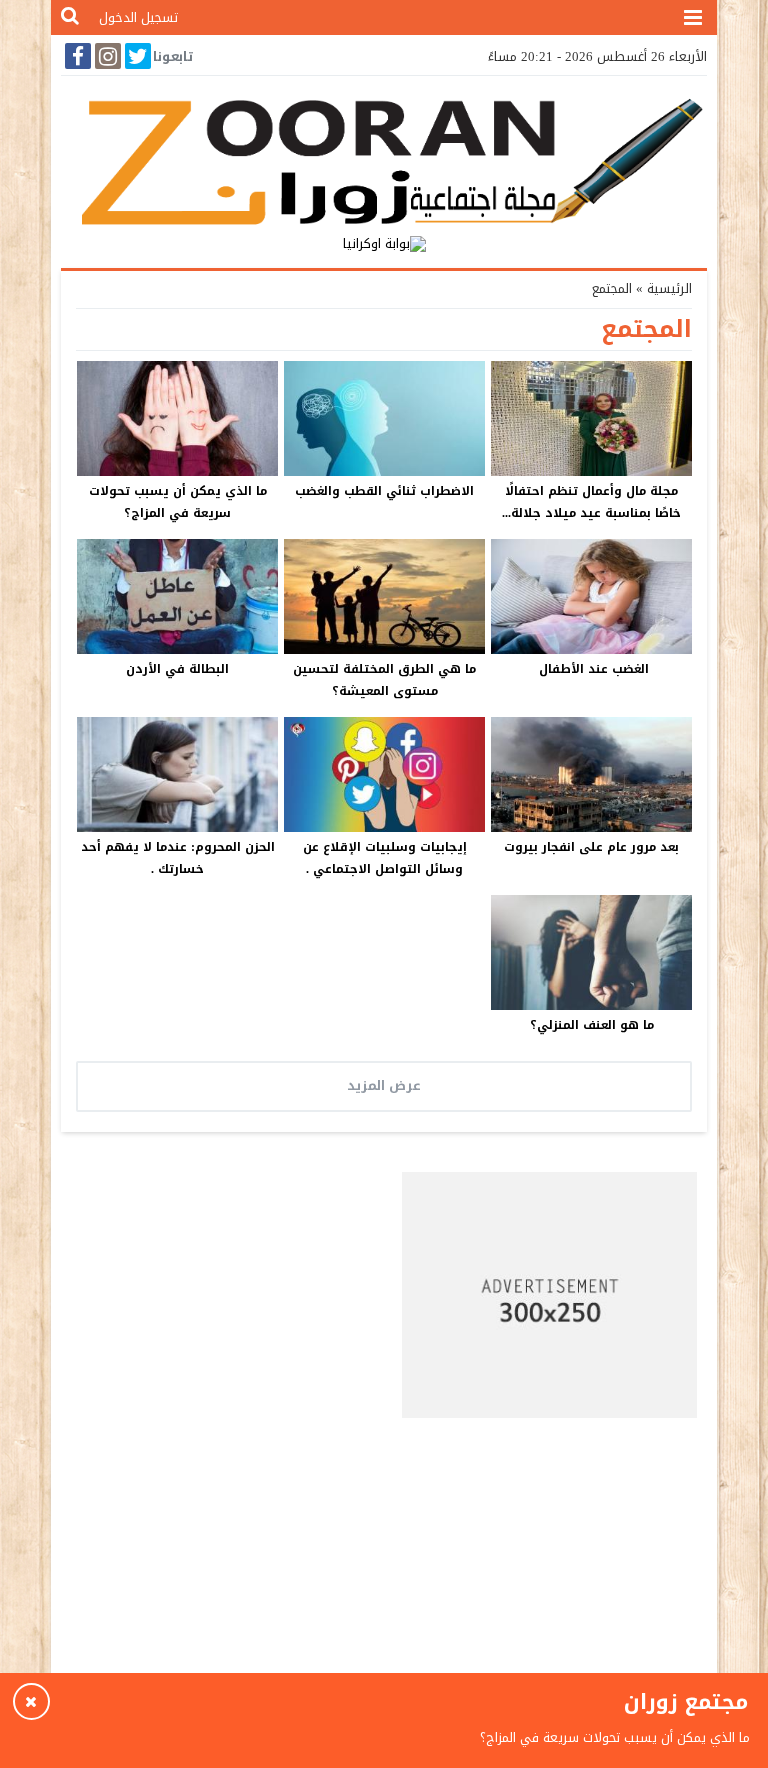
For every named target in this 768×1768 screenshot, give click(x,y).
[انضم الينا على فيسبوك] (76, 56)
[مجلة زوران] (384, 158)
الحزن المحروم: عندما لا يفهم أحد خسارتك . (178, 858)
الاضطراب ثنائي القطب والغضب (384, 491)
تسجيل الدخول (138, 17)
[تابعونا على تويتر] (136, 56)
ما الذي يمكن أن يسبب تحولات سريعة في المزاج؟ (178, 502)
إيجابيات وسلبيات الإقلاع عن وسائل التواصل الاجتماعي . (385, 858)
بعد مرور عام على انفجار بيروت (591, 847)
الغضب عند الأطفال (592, 669)
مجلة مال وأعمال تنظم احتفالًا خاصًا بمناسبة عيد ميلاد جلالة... (591, 502)
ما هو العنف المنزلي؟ (592, 1025)
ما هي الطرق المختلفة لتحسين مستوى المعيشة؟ (384, 680)
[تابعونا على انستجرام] (106, 56)
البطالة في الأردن (177, 669)
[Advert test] (550, 1295)
